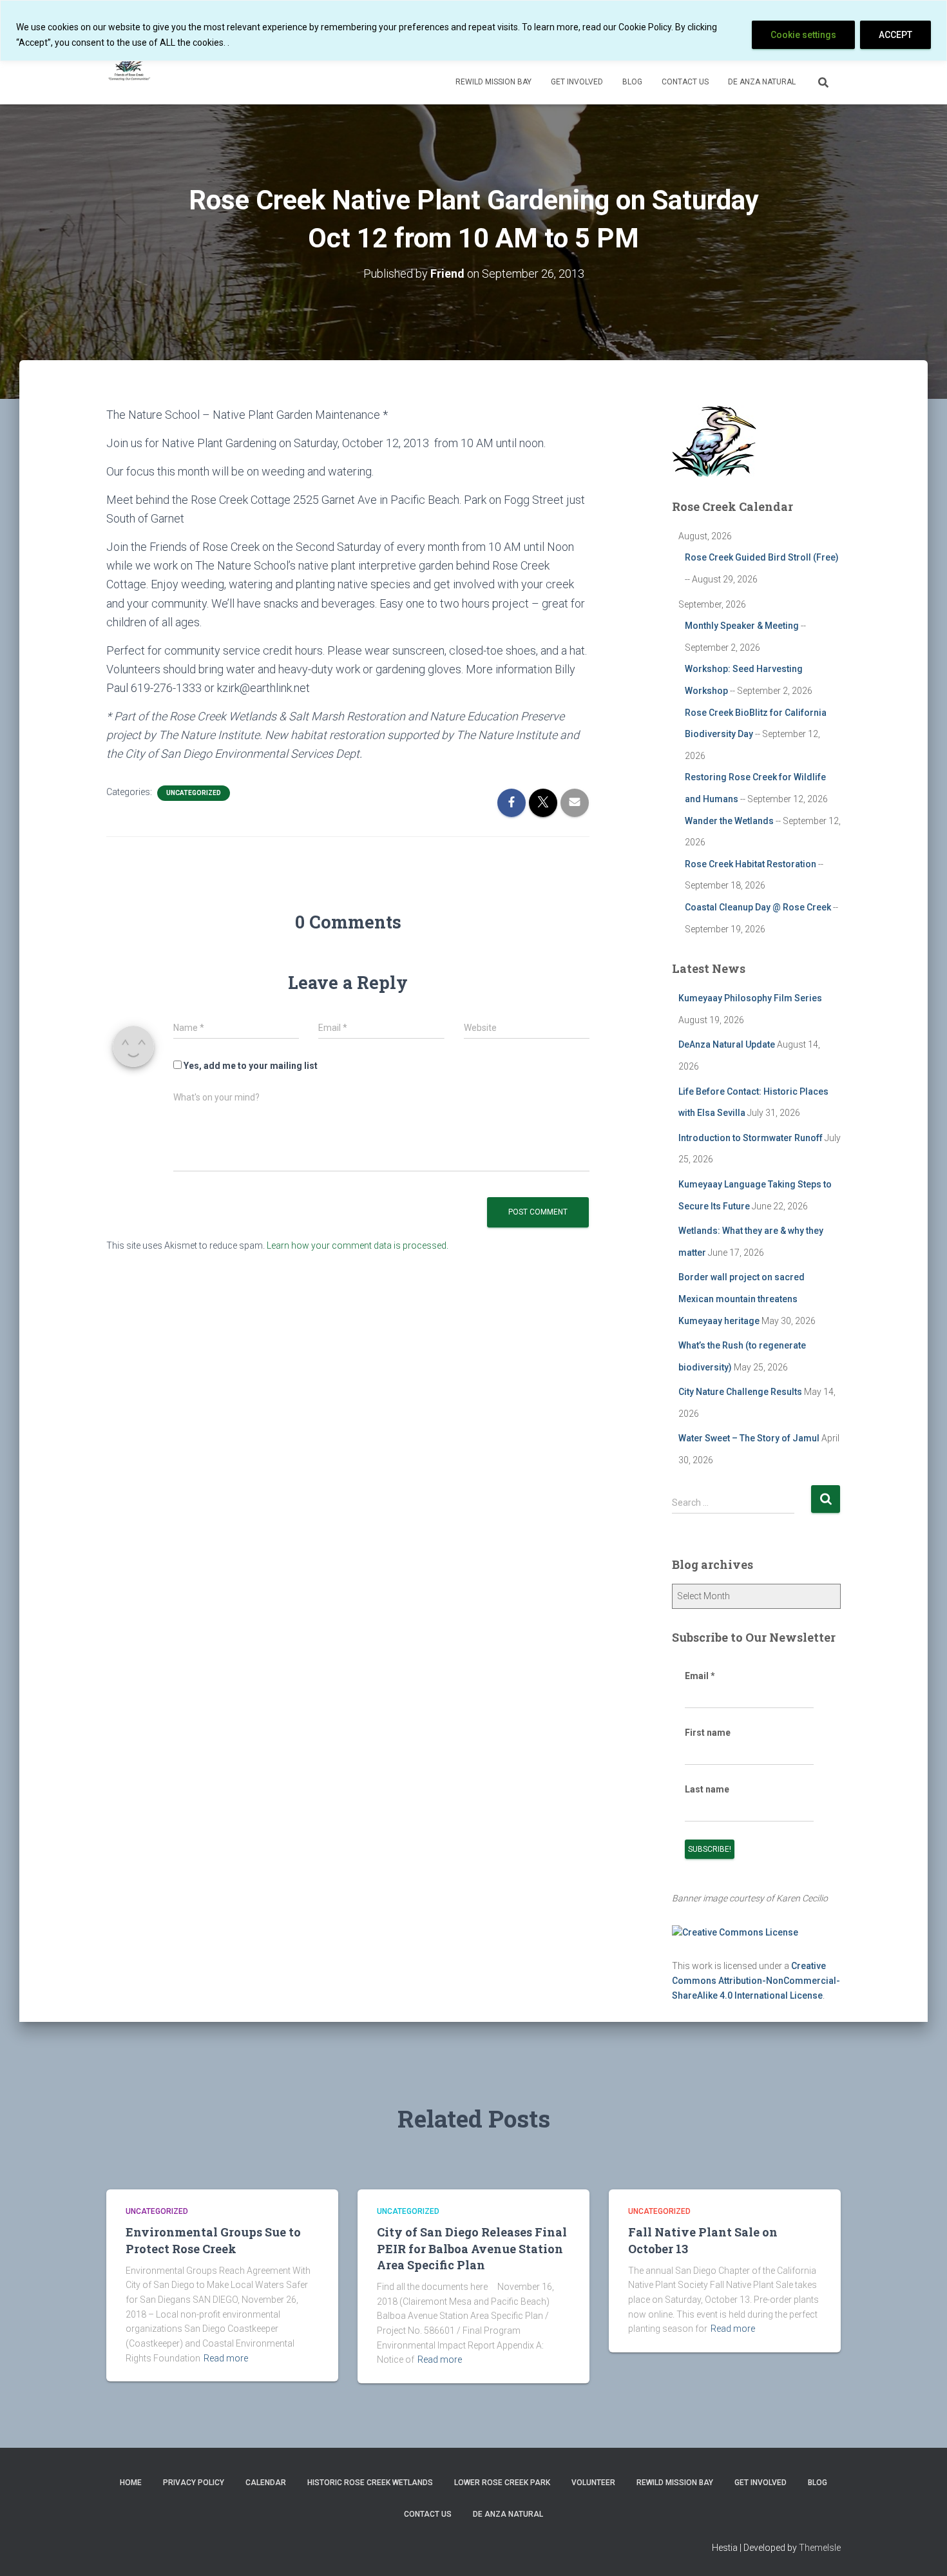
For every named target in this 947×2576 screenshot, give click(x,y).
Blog (632, 82)
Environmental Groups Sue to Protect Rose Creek (213, 2240)
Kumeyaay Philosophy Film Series (750, 998)
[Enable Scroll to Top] (922, 2550)
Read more (226, 2358)
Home (131, 2483)
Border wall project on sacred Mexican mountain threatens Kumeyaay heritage (741, 1299)
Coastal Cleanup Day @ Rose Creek (758, 907)
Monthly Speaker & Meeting (742, 626)
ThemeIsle (820, 2548)
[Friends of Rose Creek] (130, 65)
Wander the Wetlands (729, 821)
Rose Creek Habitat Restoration (751, 864)
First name (708, 1733)
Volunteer (593, 2483)
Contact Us (685, 82)
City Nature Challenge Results (740, 1392)
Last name (707, 1789)
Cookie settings (803, 35)
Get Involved (577, 82)
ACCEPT (895, 35)
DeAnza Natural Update (727, 1044)
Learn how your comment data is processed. (358, 1245)
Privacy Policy (194, 2483)
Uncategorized (194, 793)
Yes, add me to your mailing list (250, 1066)
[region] (473, 31)
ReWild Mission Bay (493, 82)
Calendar (266, 2483)
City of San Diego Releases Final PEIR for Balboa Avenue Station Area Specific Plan (472, 2248)
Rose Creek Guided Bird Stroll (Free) (762, 557)
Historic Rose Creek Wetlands (370, 2483)
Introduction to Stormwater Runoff (751, 1138)
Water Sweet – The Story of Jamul (749, 1438)
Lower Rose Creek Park (502, 2483)
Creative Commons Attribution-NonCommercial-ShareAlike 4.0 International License (756, 1980)
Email (700, 1676)
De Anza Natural (762, 82)
